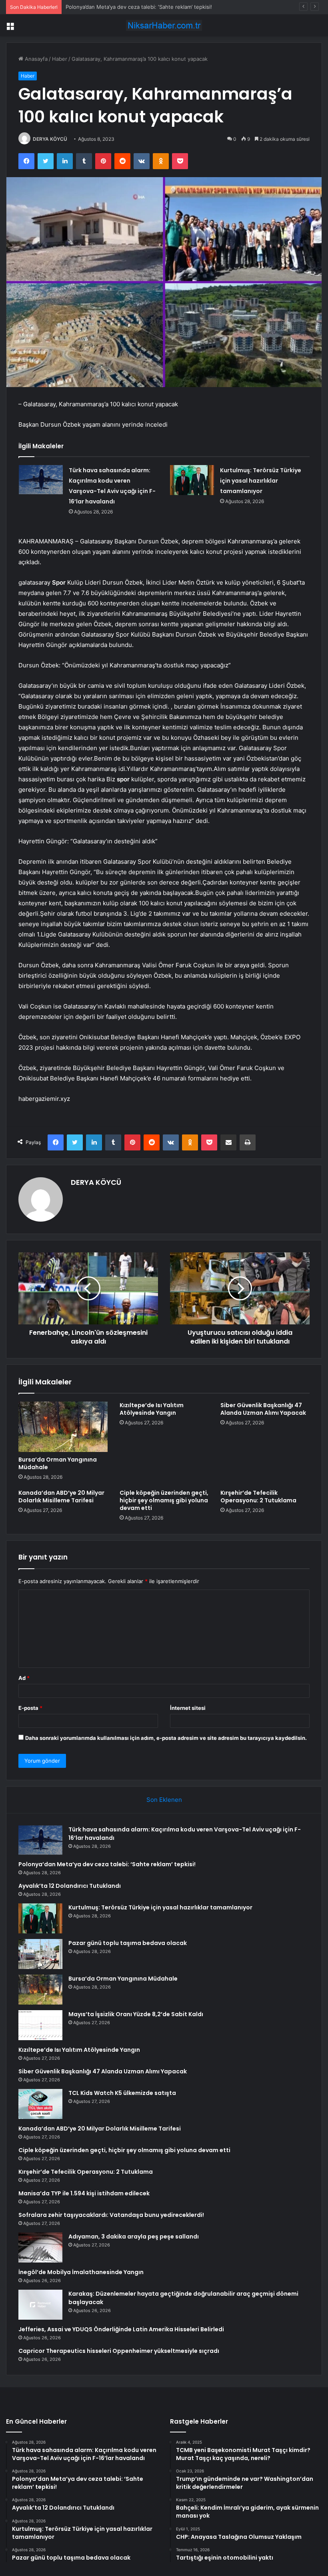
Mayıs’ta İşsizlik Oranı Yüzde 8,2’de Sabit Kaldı (136, 2014)
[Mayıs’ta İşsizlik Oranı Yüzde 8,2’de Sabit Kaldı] (40, 2025)
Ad (24, 1678)
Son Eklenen (164, 1800)
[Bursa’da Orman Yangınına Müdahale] (63, 1427)
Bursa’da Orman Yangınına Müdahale (58, 1463)
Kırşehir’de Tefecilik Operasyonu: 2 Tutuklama (258, 1497)
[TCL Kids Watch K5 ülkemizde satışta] (40, 2104)
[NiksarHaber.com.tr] (164, 25)
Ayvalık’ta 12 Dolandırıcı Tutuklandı (108, 7)
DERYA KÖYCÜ (50, 139)
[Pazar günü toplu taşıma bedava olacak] (40, 1954)
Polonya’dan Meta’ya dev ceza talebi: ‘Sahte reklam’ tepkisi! (107, 1864)
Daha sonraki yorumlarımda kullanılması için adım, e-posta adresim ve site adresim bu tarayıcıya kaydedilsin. (166, 1738)
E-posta (30, 1708)
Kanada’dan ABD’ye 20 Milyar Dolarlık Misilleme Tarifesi (61, 1497)
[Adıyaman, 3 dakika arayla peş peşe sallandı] (40, 2248)
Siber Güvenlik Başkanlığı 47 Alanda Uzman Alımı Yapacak (263, 1409)
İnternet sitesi (188, 1708)
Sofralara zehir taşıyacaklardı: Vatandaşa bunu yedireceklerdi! (111, 2215)
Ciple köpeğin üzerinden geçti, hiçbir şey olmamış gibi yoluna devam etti (164, 1500)
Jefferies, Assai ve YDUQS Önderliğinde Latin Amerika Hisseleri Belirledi (121, 2329)
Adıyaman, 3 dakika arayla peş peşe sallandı (134, 2237)
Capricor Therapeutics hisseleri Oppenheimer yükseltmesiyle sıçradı (119, 2351)
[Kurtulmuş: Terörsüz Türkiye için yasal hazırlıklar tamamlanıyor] (192, 480)
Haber (60, 59)
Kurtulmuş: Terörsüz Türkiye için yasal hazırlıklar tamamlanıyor (261, 481)
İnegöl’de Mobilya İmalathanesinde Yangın (81, 2272)
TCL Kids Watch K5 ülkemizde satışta (122, 2093)
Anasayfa (35, 59)
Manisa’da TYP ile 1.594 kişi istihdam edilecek (84, 2193)
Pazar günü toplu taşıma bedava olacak (128, 1943)
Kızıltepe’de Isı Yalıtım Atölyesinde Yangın (152, 1409)
